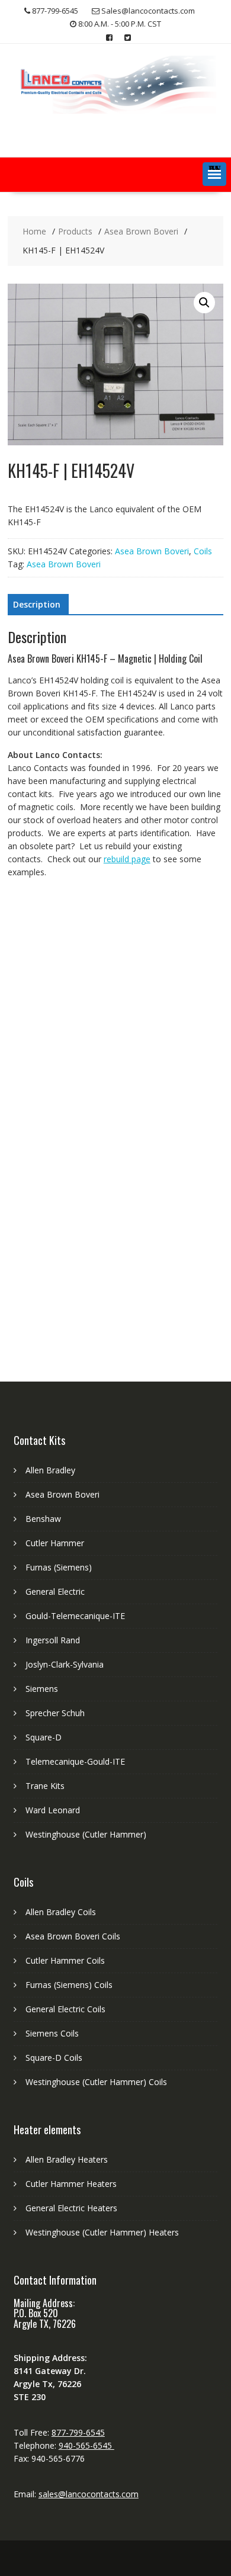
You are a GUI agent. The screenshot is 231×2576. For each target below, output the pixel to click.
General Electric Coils (65, 2009)
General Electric (55, 1591)
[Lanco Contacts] (115, 110)
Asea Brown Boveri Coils (73, 1936)
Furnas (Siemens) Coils (69, 1985)
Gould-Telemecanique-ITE (75, 1616)
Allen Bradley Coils (61, 1912)
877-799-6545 (78, 2432)
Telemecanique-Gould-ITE (75, 1761)
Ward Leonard (53, 1810)
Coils (203, 551)
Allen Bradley (50, 1470)
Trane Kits (45, 1786)
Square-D (44, 1737)
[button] (214, 174)
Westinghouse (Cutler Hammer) (86, 1834)
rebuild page (127, 859)
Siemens (42, 1689)
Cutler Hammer (55, 1543)
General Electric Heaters (71, 2208)
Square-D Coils (54, 2058)
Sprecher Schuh (55, 1713)
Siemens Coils (52, 2033)
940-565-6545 (86, 2445)
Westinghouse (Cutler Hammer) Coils (96, 2082)
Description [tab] (37, 604)
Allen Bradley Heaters (67, 2159)
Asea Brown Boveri (152, 551)
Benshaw (43, 1519)
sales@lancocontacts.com (89, 2494)
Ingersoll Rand (53, 1640)
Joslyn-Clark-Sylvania (65, 1664)
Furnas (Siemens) (59, 1567)
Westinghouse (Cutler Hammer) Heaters (102, 2232)
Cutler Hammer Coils (65, 1960)
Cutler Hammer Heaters (71, 2184)
